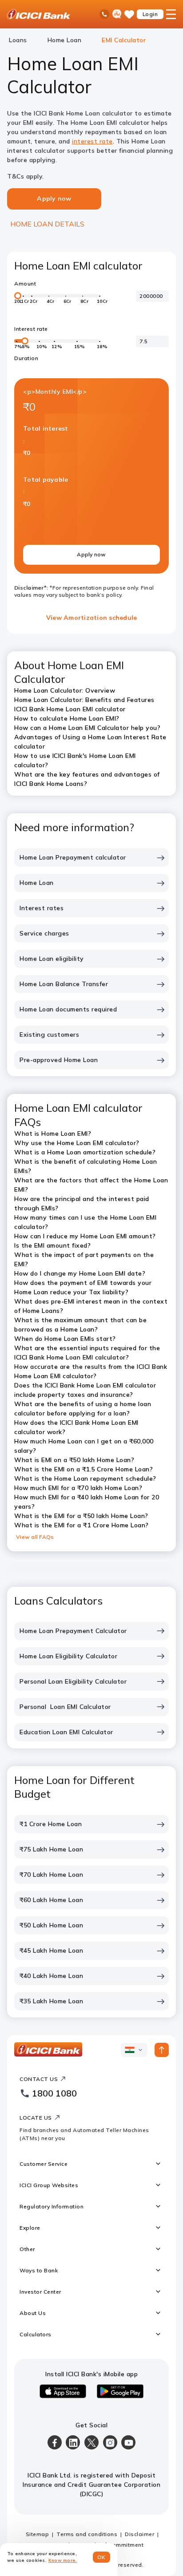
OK (101, 2557)
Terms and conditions (87, 2534)
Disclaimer (139, 2534)
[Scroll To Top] (162, 2050)
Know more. (63, 2560)
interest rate (92, 141)
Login (150, 14)
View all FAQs (35, 1537)
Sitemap (38, 2534)
